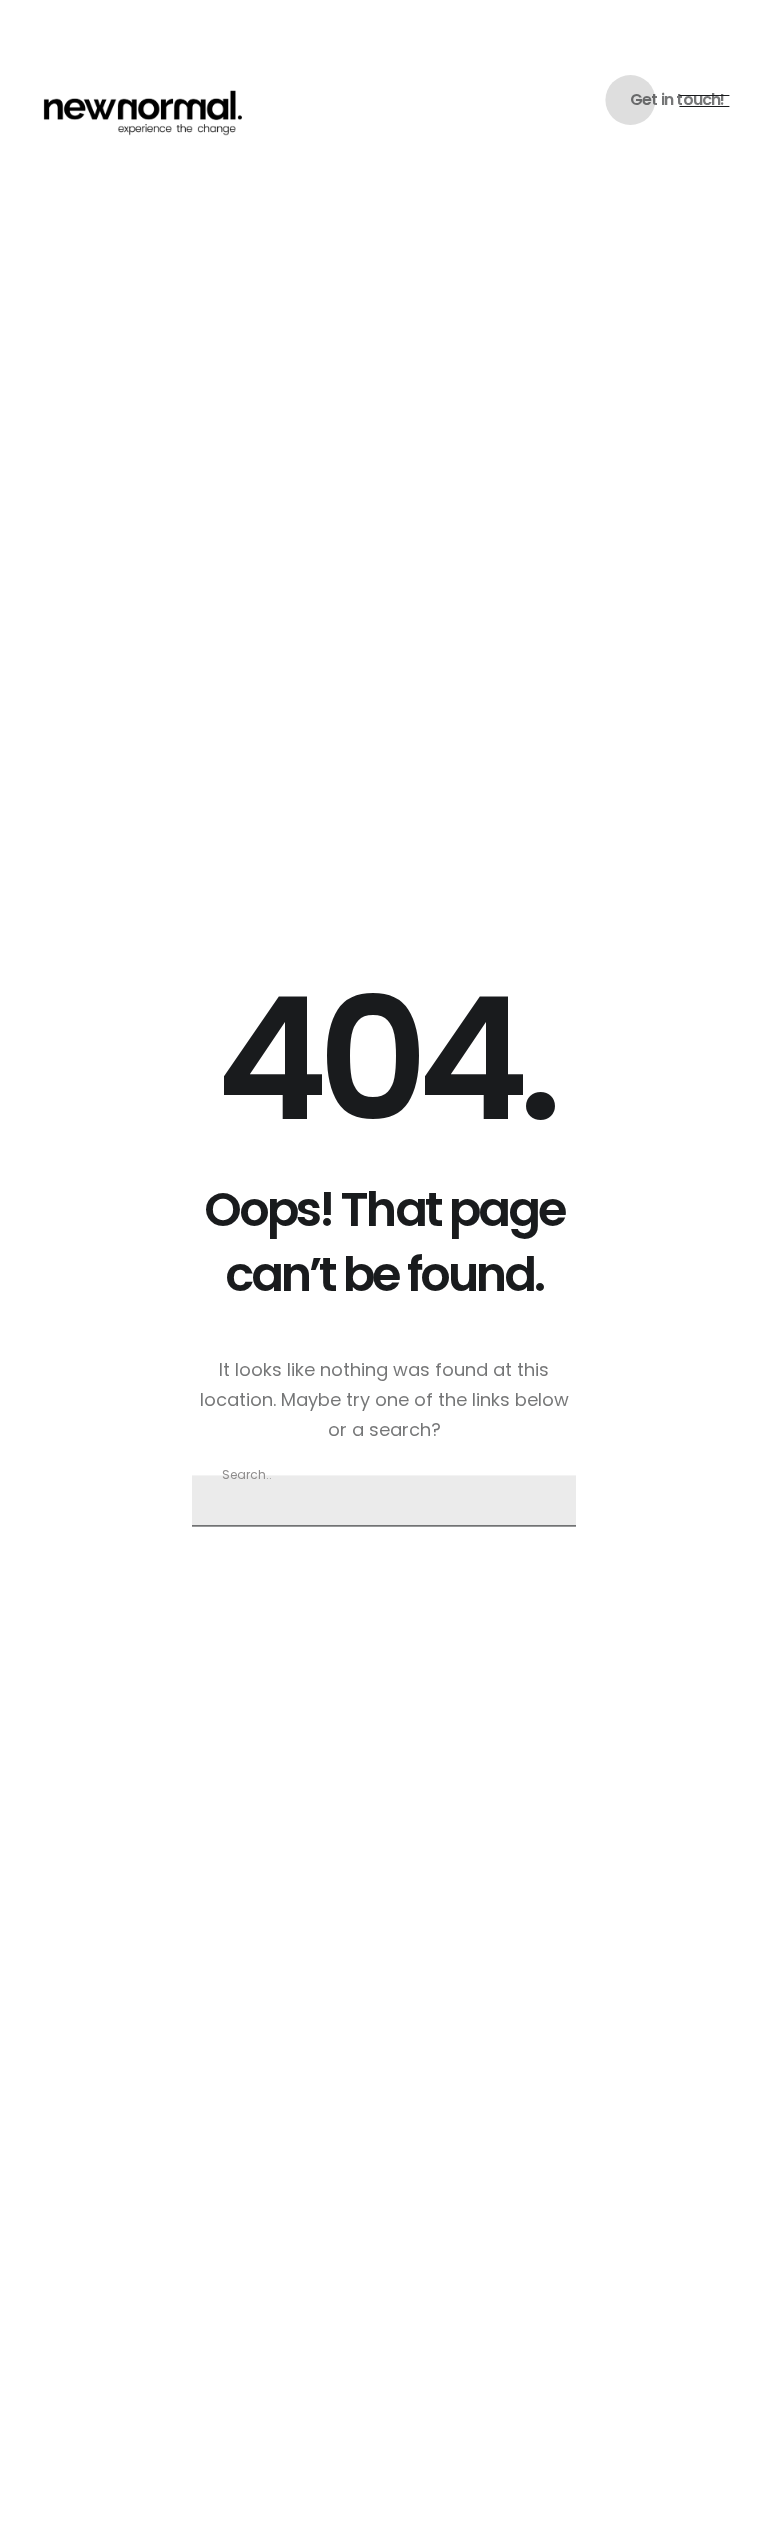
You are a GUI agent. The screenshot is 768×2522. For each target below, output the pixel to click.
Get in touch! (677, 100)
